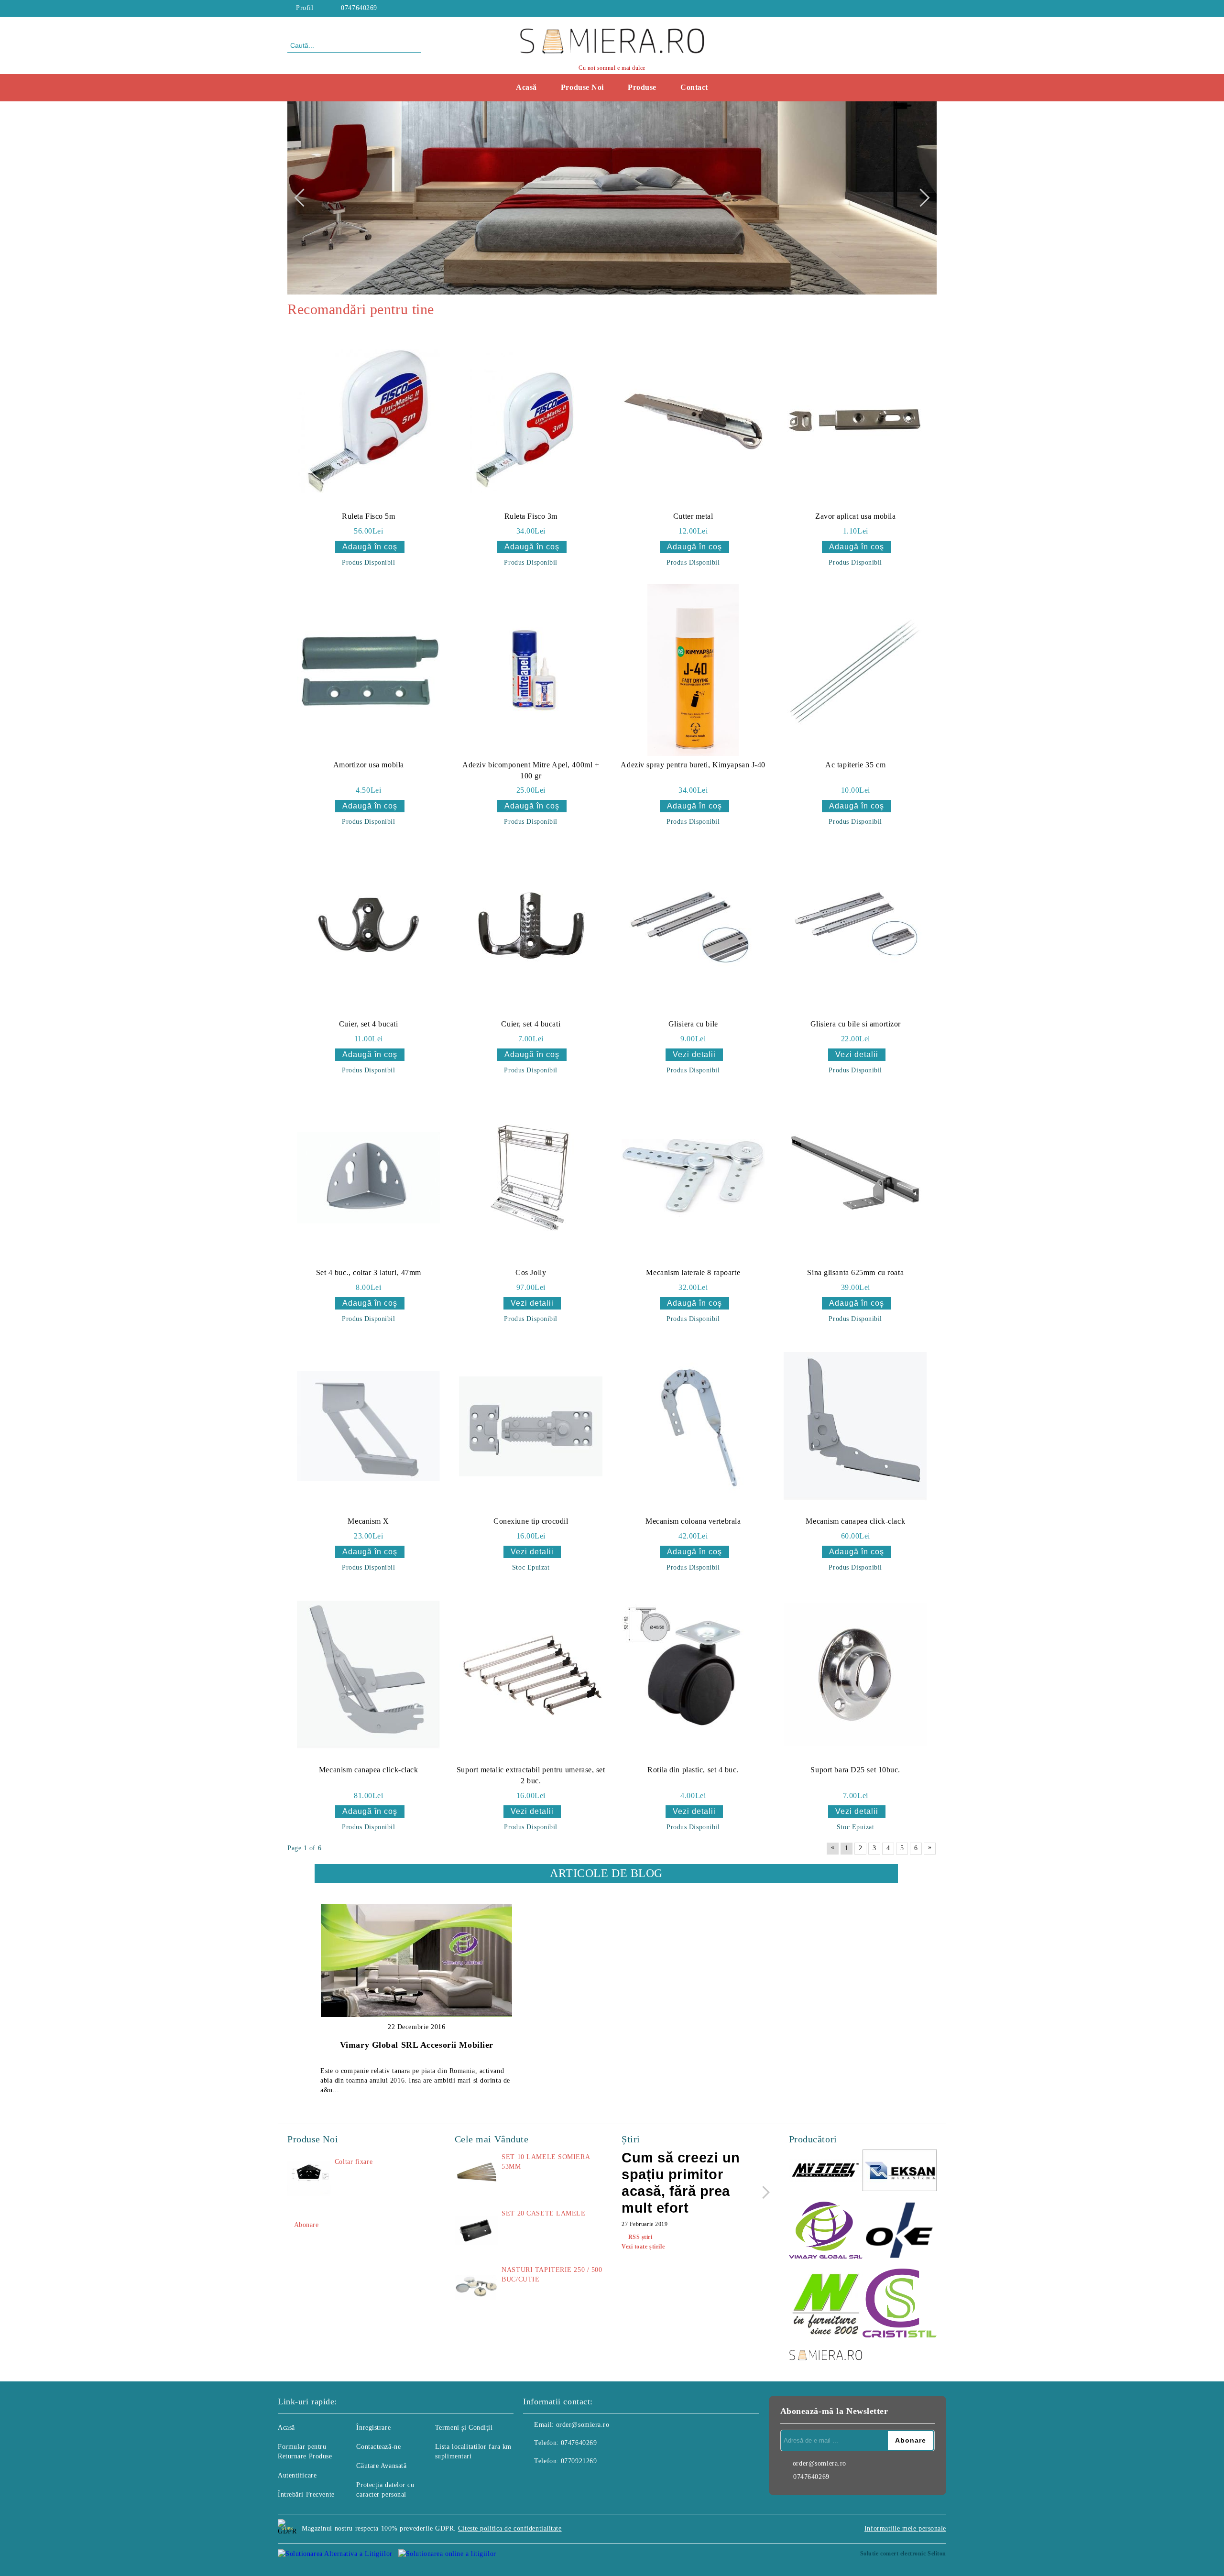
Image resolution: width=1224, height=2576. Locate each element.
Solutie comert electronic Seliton (903, 2554)
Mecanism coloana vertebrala (693, 1521)
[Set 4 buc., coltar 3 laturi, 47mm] (369, 1178)
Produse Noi (582, 87)
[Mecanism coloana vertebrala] (693, 1426)
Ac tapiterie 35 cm (855, 765)
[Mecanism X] (369, 1426)
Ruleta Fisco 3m (531, 516)
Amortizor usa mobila (369, 765)
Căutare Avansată (381, 2466)
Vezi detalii (694, 1054)
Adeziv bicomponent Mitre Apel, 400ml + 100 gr (531, 770)
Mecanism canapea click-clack (855, 1521)
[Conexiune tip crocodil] (531, 1426)
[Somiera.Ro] (826, 2356)
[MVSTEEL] (826, 2172)
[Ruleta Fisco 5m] (369, 421)
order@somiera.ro (583, 2425)
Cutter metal (693, 516)
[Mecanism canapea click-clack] (855, 1426)
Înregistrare (373, 2428)
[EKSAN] (900, 2172)
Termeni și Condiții (464, 2428)
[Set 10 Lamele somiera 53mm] (476, 2174)
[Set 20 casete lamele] (476, 2230)
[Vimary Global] (826, 2232)
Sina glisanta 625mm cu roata (855, 1272)
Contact (694, 87)
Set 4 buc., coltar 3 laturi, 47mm (369, 1272)
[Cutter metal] (693, 421)
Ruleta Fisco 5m (368, 516)
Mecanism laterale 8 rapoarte (693, 1272)
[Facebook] (931, 8)
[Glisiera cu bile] (693, 929)
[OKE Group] (900, 2231)
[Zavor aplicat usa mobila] (855, 421)
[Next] (920, 198)
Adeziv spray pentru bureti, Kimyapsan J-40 (693, 765)
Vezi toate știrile (643, 2247)
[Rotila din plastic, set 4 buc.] (693, 1675)
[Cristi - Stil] (900, 2304)
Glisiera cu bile (693, 1024)
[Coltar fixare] (309, 2179)
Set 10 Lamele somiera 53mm (546, 2162)
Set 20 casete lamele (543, 2213)
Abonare (306, 2225)
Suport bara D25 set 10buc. (855, 1770)
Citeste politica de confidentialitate (510, 2528)
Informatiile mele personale (905, 2528)
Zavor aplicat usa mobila (855, 516)
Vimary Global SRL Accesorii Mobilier (417, 2045)
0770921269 (579, 2461)
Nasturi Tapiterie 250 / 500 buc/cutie (552, 2275)
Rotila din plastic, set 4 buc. (693, 1770)
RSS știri (640, 2237)
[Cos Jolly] (531, 1178)
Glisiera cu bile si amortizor (856, 1024)
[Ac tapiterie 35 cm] (855, 670)
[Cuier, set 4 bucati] (369, 929)
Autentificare (297, 2475)
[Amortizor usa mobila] (369, 670)
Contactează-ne (378, 2447)
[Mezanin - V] (826, 2305)
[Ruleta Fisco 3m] (531, 421)
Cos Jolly (531, 1272)
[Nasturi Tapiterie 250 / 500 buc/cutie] (476, 2287)
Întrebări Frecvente (306, 2494)
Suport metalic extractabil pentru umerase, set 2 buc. (531, 1775)
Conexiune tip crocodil (531, 1521)
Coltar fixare (354, 2162)
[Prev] (303, 198)
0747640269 (359, 8)
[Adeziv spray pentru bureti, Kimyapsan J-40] (693, 670)
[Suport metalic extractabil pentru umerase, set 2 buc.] (531, 1675)
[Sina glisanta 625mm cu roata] (855, 1178)
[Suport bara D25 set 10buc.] (855, 1675)
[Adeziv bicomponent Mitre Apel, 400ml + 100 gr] (531, 670)
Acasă (526, 87)
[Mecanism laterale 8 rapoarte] (693, 1178)
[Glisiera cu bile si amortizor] (855, 929)
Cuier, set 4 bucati (369, 1024)
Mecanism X (368, 1521)
